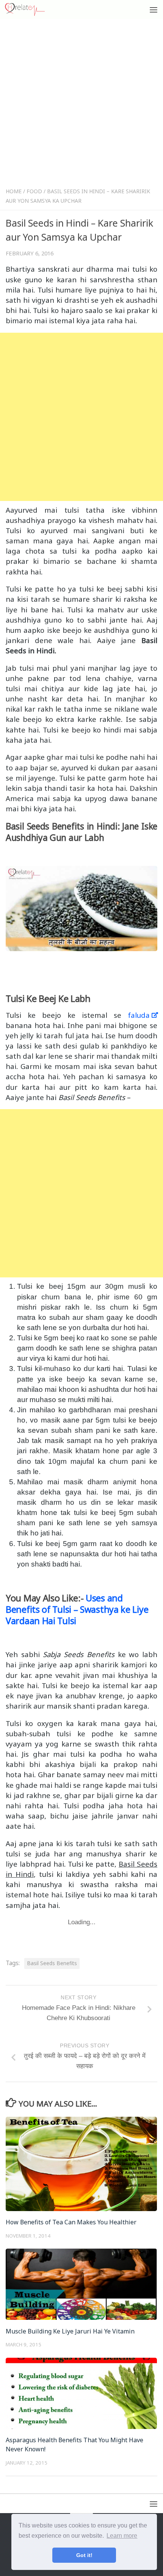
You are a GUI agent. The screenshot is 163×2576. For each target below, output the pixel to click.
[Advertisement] (81, 105)
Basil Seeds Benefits (52, 1963)
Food (34, 191)
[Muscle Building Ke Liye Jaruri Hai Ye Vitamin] (81, 2284)
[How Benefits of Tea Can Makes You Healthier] (81, 2164)
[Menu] (154, 9)
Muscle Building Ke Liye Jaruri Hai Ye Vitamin (70, 2331)
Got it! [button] (84, 2555)
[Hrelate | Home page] (32, 9)
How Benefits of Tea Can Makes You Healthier (71, 2222)
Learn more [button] (122, 2536)
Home (14, 191)
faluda (139, 1015)
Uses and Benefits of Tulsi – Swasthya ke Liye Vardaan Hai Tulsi (77, 1610)
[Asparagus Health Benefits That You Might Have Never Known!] (81, 2393)
